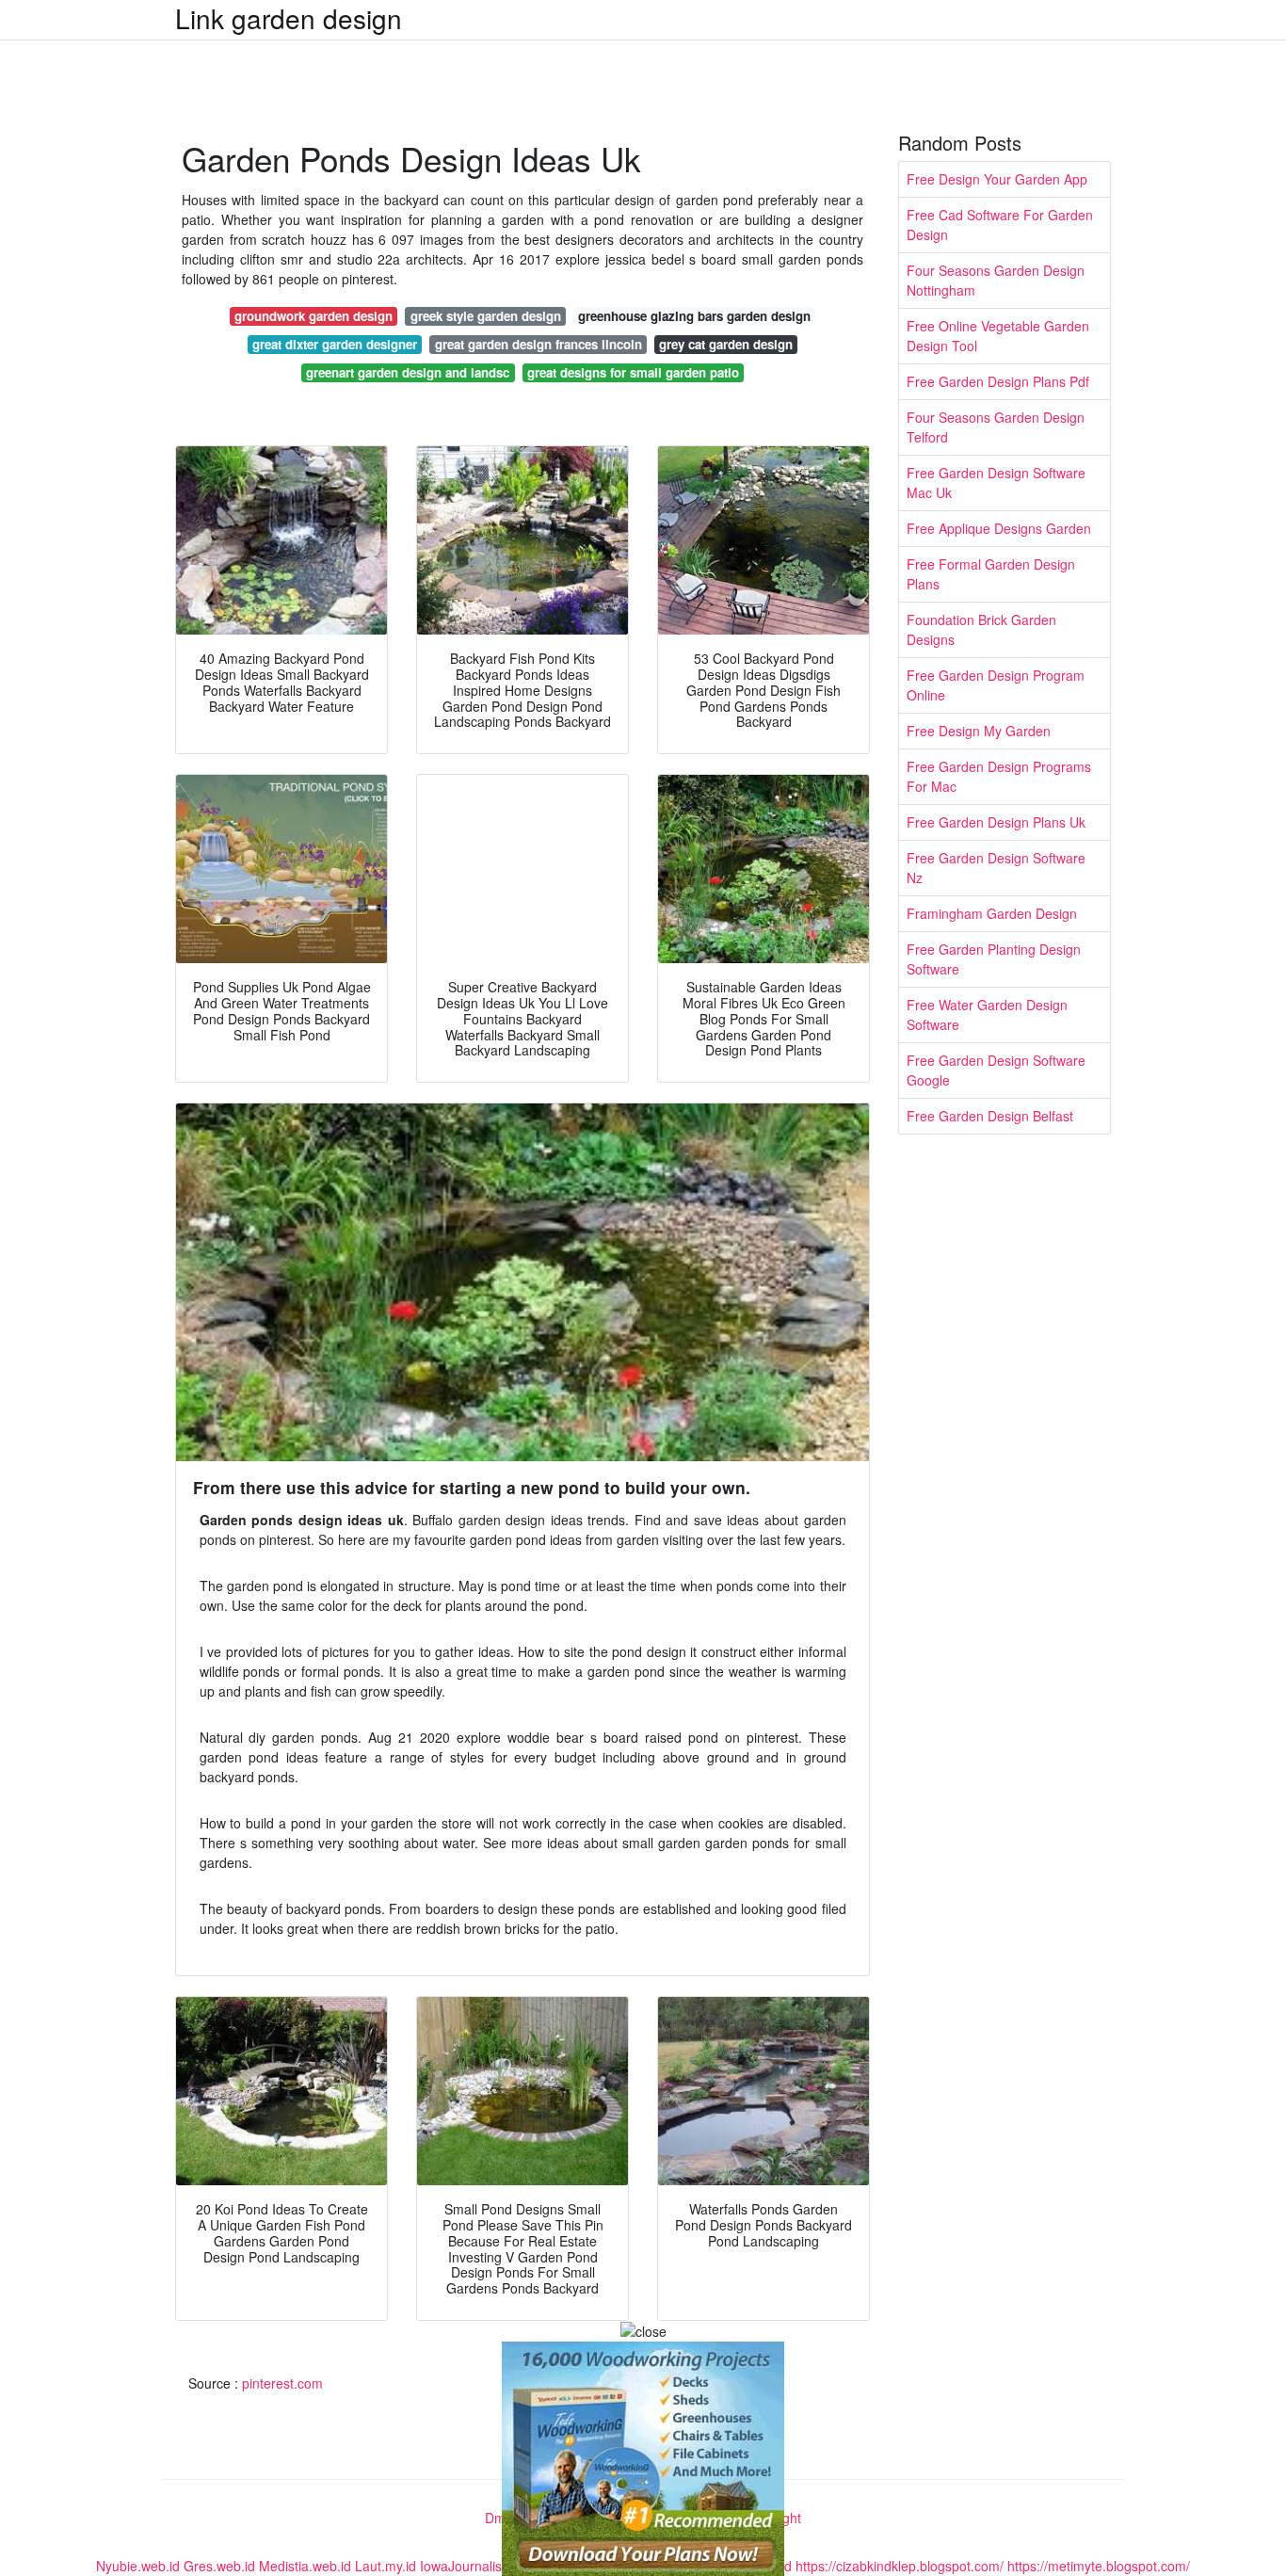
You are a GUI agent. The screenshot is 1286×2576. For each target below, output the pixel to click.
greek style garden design (486, 316)
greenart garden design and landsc (408, 372)
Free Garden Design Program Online (996, 685)
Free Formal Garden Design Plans (991, 574)
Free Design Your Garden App (997, 179)
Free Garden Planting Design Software (994, 959)
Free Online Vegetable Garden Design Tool (998, 336)
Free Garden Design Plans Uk (996, 822)
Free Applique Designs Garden (999, 528)
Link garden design (289, 18)
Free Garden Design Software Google (996, 1070)
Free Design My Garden (979, 731)
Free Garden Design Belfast (990, 1116)
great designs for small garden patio (633, 372)
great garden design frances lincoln (539, 344)
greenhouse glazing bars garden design (694, 316)
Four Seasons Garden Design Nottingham (996, 280)
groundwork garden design (313, 316)
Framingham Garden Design (992, 913)
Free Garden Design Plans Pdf (998, 381)
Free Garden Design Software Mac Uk (996, 483)
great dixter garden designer (335, 344)
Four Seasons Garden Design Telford (996, 427)
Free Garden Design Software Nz (996, 868)
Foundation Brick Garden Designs (981, 629)
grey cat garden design (726, 344)
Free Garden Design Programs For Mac (999, 776)
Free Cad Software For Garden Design (1000, 225)
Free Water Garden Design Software (987, 1014)
